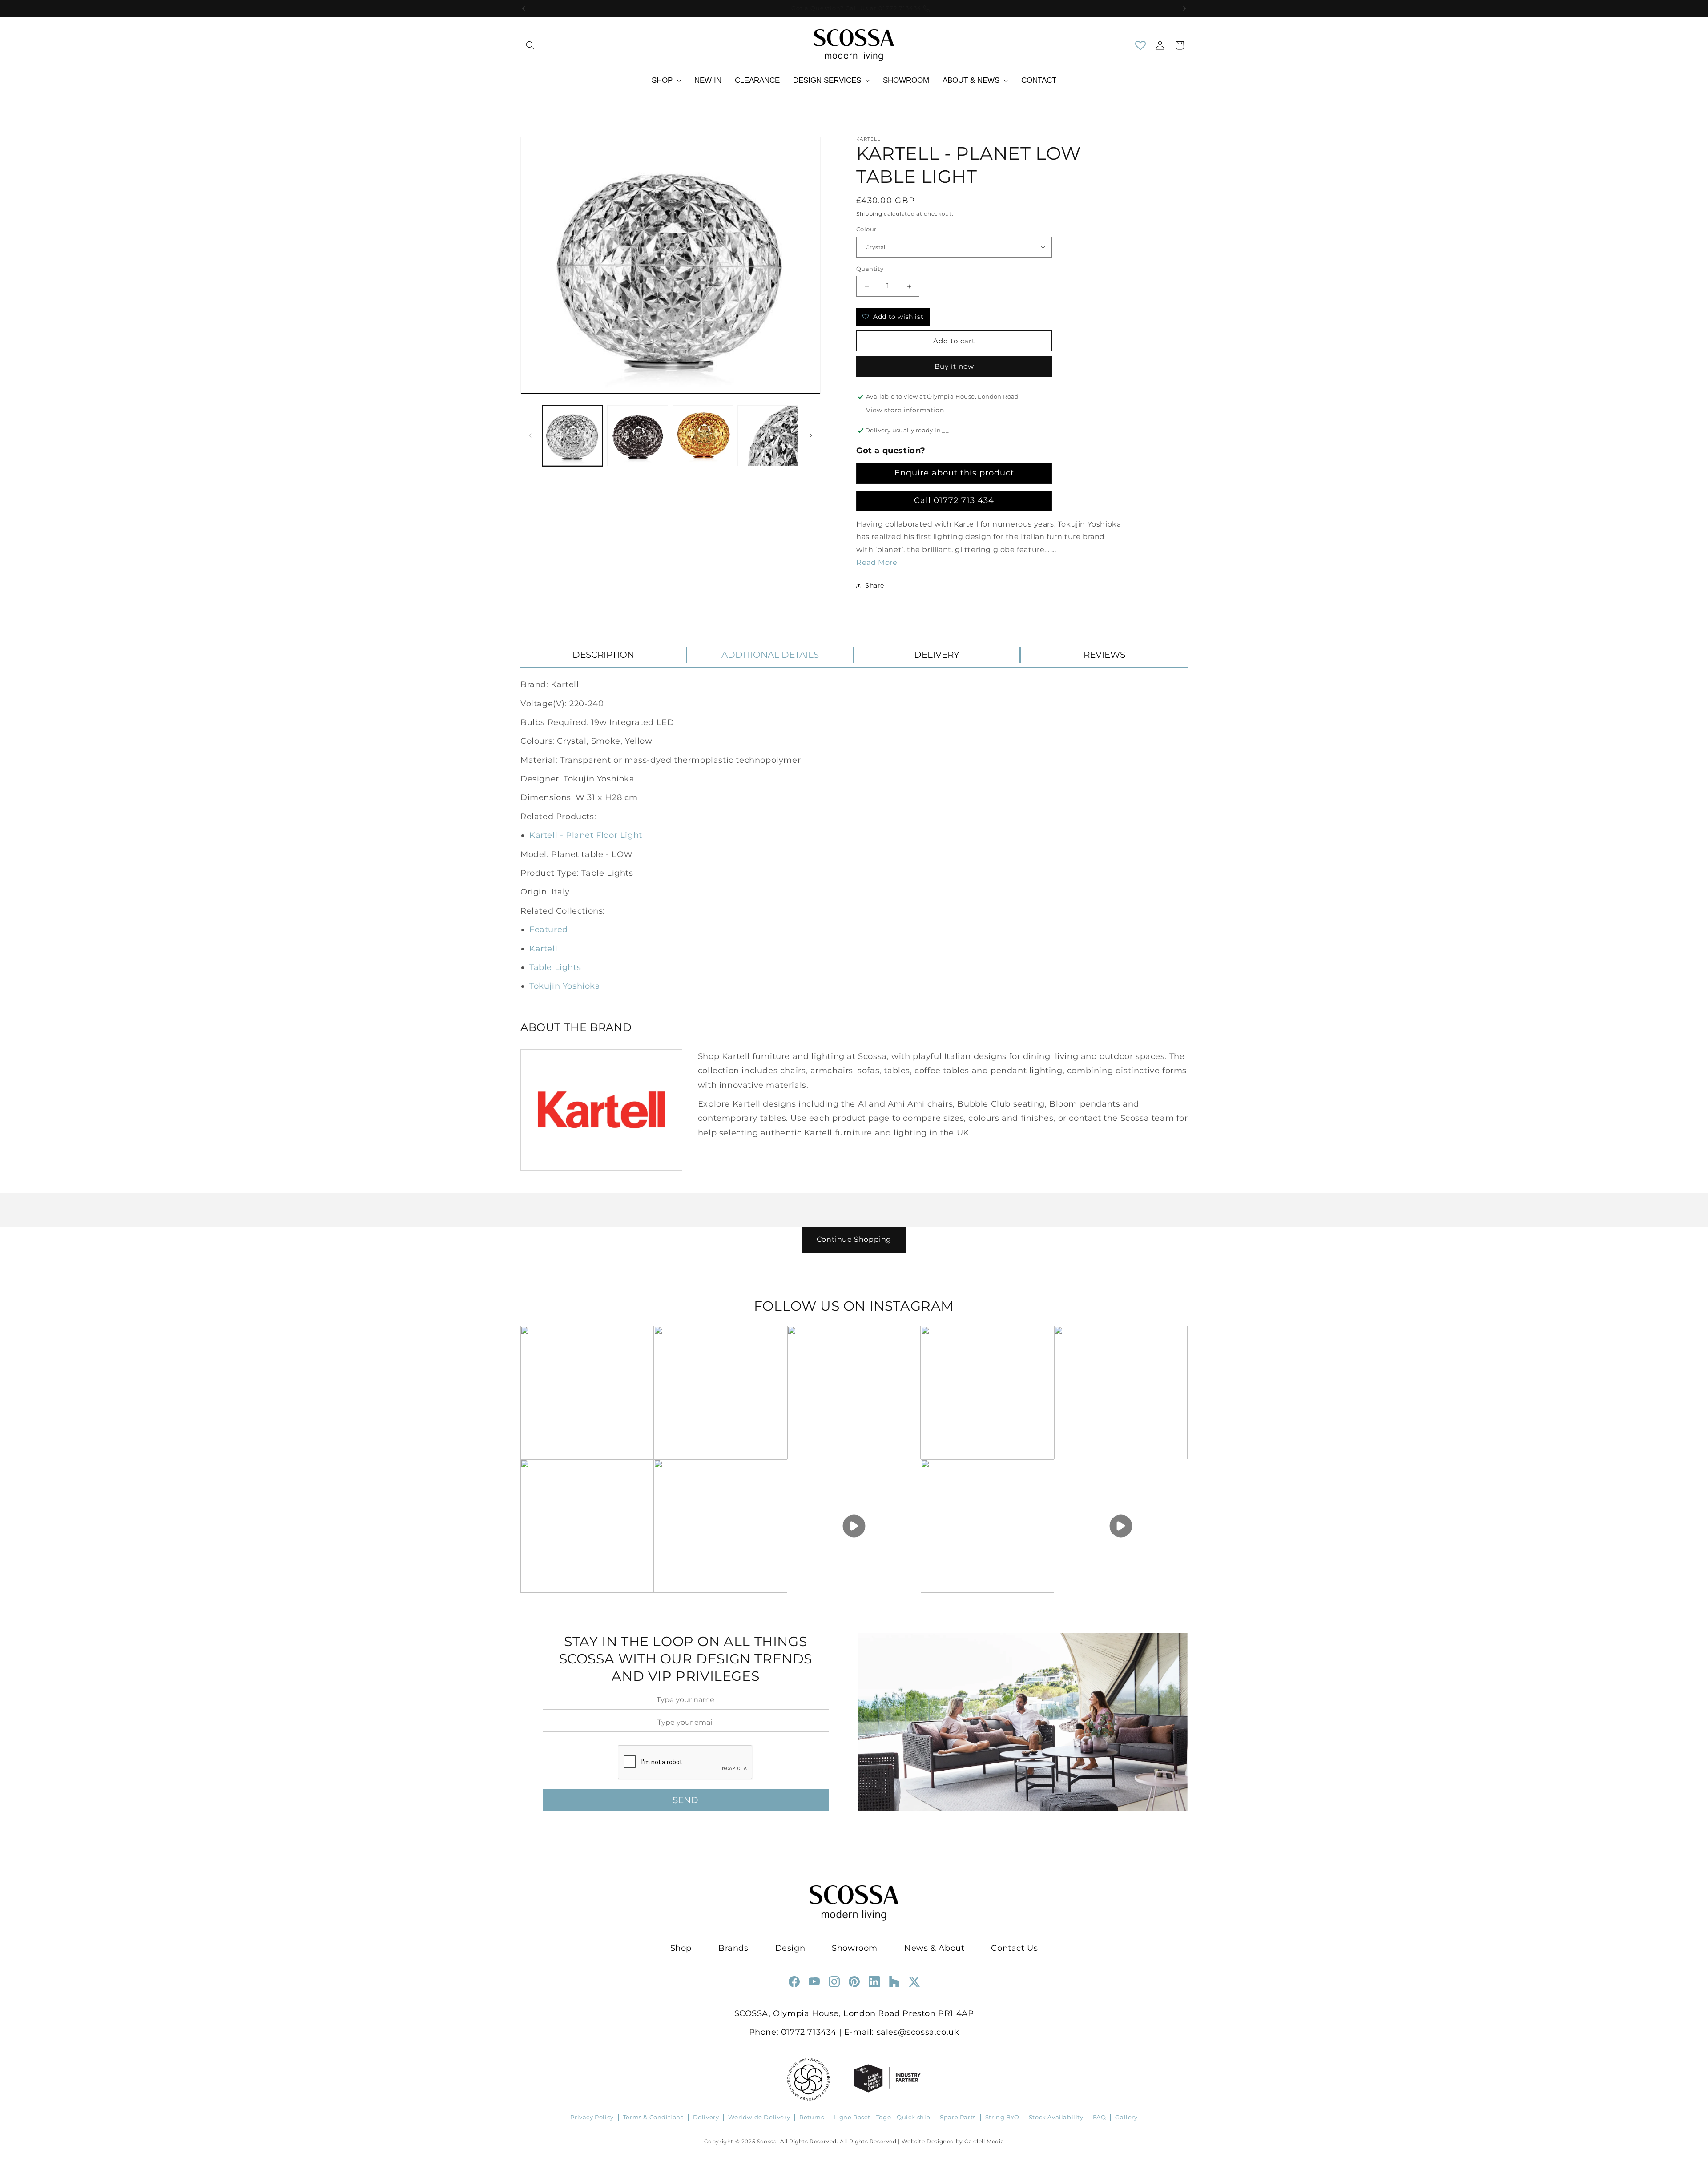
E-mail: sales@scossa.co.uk (902, 2032)
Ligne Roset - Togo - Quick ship (882, 2117)
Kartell (543, 949)
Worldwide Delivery (759, 2117)
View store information (905, 410)
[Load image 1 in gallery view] (572, 435)
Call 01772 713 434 (954, 501)
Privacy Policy (592, 2117)
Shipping (869, 214)
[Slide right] (811, 435)
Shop (681, 1948)
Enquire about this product (954, 473)
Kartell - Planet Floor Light (586, 835)
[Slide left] (530, 435)
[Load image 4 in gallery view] (768, 435)
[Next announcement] (1184, 8)
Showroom (855, 1948)
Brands (733, 1948)
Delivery (706, 2117)
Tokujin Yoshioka (565, 986)
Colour (866, 229)
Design (790, 1948)
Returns (812, 2117)
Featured (549, 930)
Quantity (870, 269)
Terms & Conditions (653, 2117)
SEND (685, 1800)
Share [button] (875, 586)
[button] (530, 45)
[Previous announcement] (524, 8)
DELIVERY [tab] (937, 655)
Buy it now (954, 366)
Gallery (1126, 2117)
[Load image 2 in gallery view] (637, 435)
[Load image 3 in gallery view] (703, 435)
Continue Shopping (854, 1239)
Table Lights (555, 967)
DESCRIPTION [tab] (603, 655)
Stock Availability (1056, 2117)
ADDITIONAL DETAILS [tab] (770, 655)
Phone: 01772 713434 (793, 2032)
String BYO (1002, 2117)
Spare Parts (958, 2117)
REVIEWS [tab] (1104, 655)
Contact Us (1014, 1948)
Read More (877, 562)
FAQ (1100, 2117)
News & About (934, 1948)
